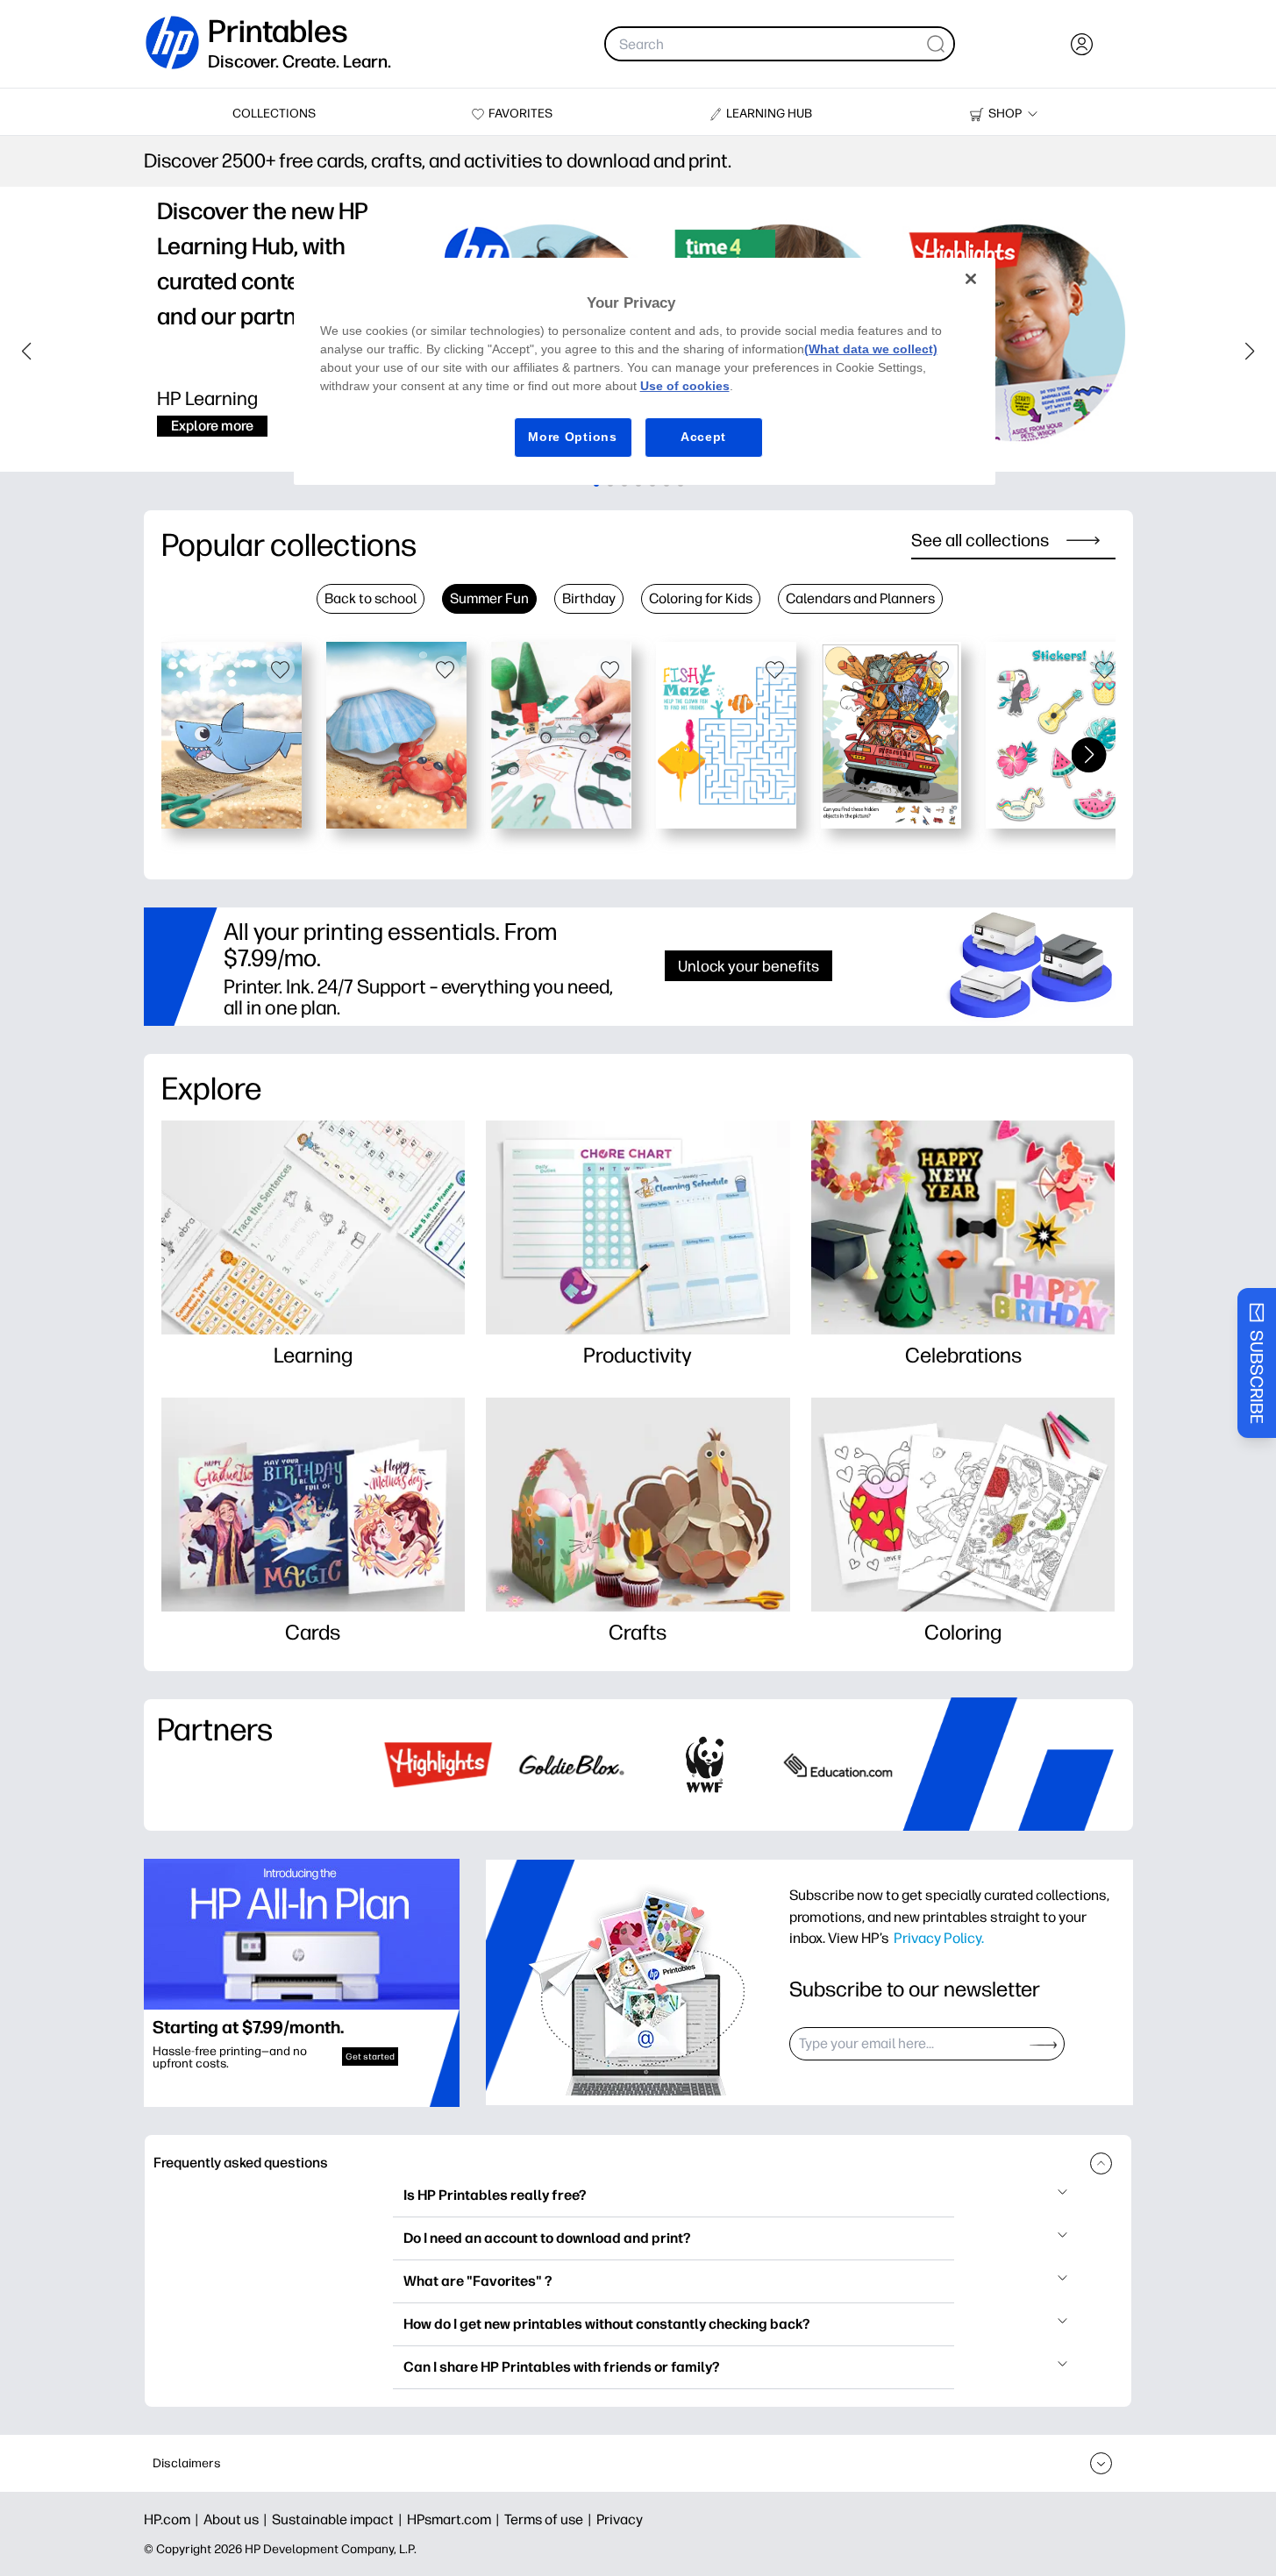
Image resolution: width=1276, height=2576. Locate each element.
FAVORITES (520, 114)
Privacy (620, 2519)
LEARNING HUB (769, 114)
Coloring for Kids (701, 598)
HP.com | (174, 2519)
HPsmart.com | (456, 2519)
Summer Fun (489, 598)
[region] (645, 371)
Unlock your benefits (748, 966)
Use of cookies (685, 386)
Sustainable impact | (339, 2519)
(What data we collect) (871, 349)
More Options (572, 437)
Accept (703, 437)
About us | (238, 2519)
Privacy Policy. (939, 1938)
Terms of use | (550, 2519)
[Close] (971, 279)
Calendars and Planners (860, 598)
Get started (370, 2057)
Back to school (371, 598)
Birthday (589, 598)
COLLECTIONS (274, 114)
